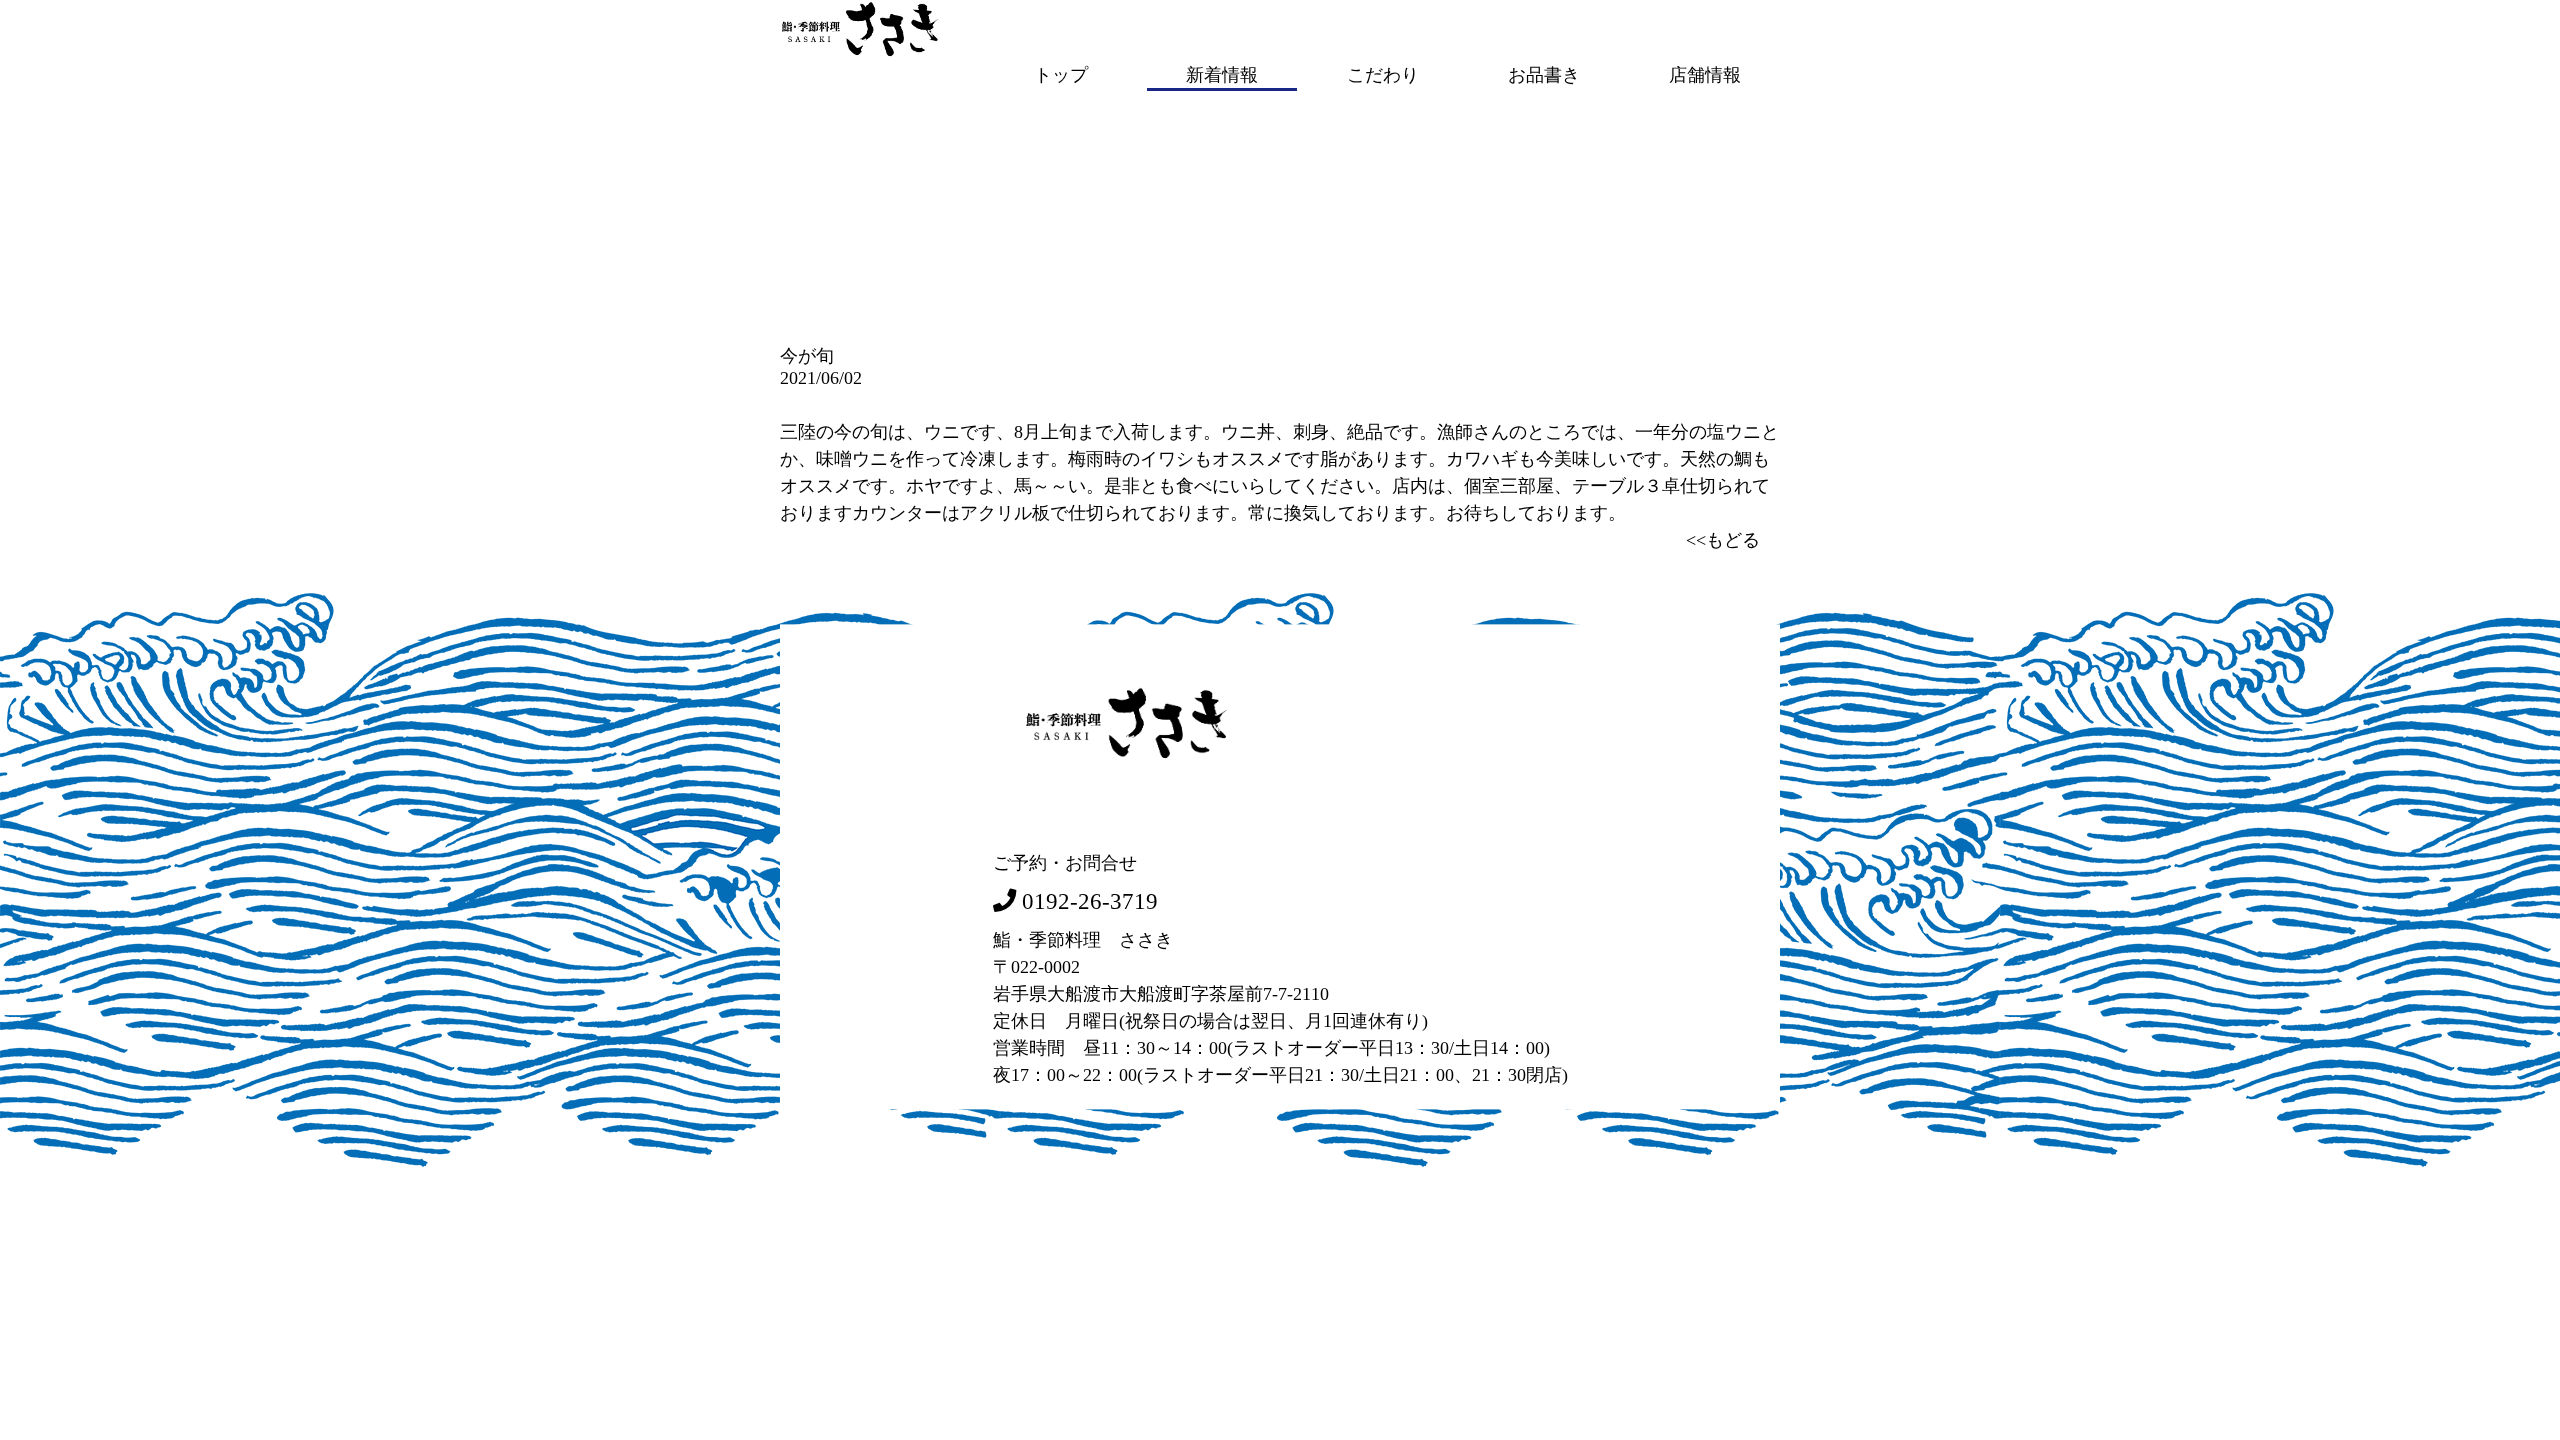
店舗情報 (1705, 74)
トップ (1061, 74)
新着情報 (1222, 74)
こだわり (1383, 74)
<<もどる (1723, 540)
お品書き (1544, 74)
